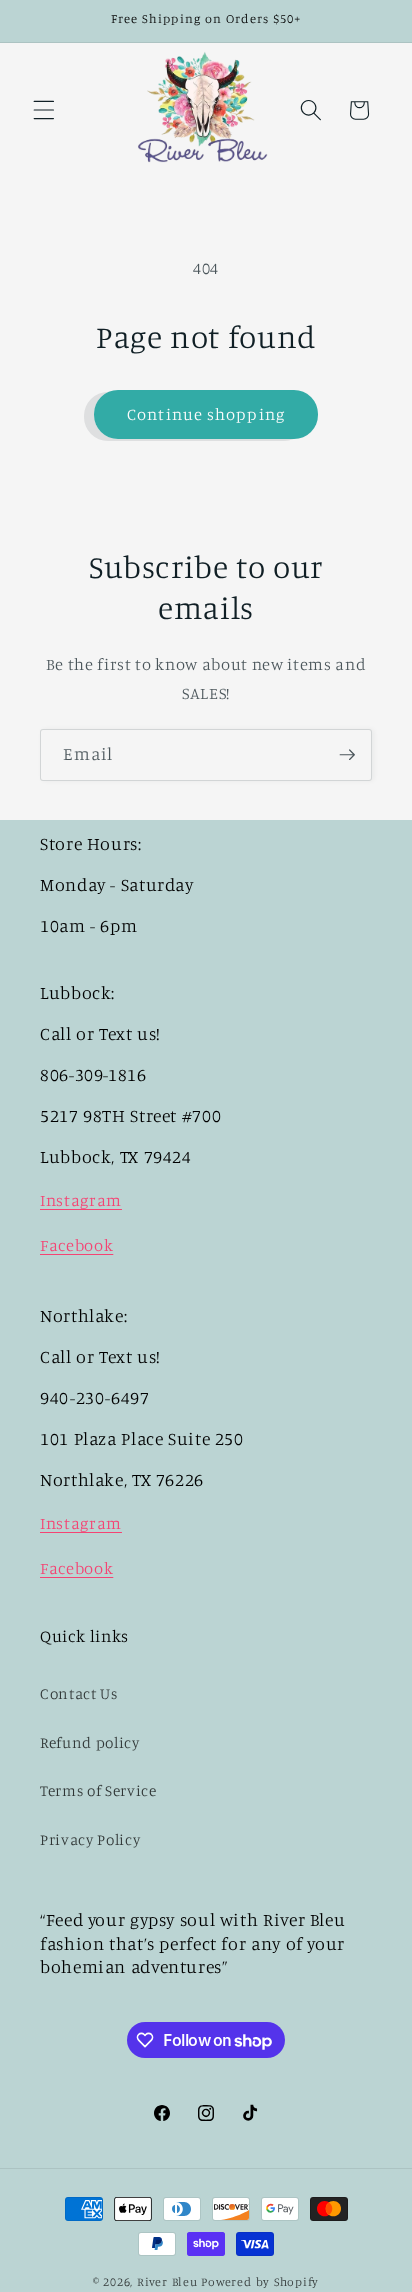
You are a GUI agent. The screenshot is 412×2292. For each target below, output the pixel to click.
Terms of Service (98, 1790)
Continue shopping (206, 414)
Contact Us (79, 1693)
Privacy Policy (90, 1839)
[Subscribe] (347, 755)
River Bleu (169, 2281)
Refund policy (90, 1742)
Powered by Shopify (260, 2281)
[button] (44, 110)
